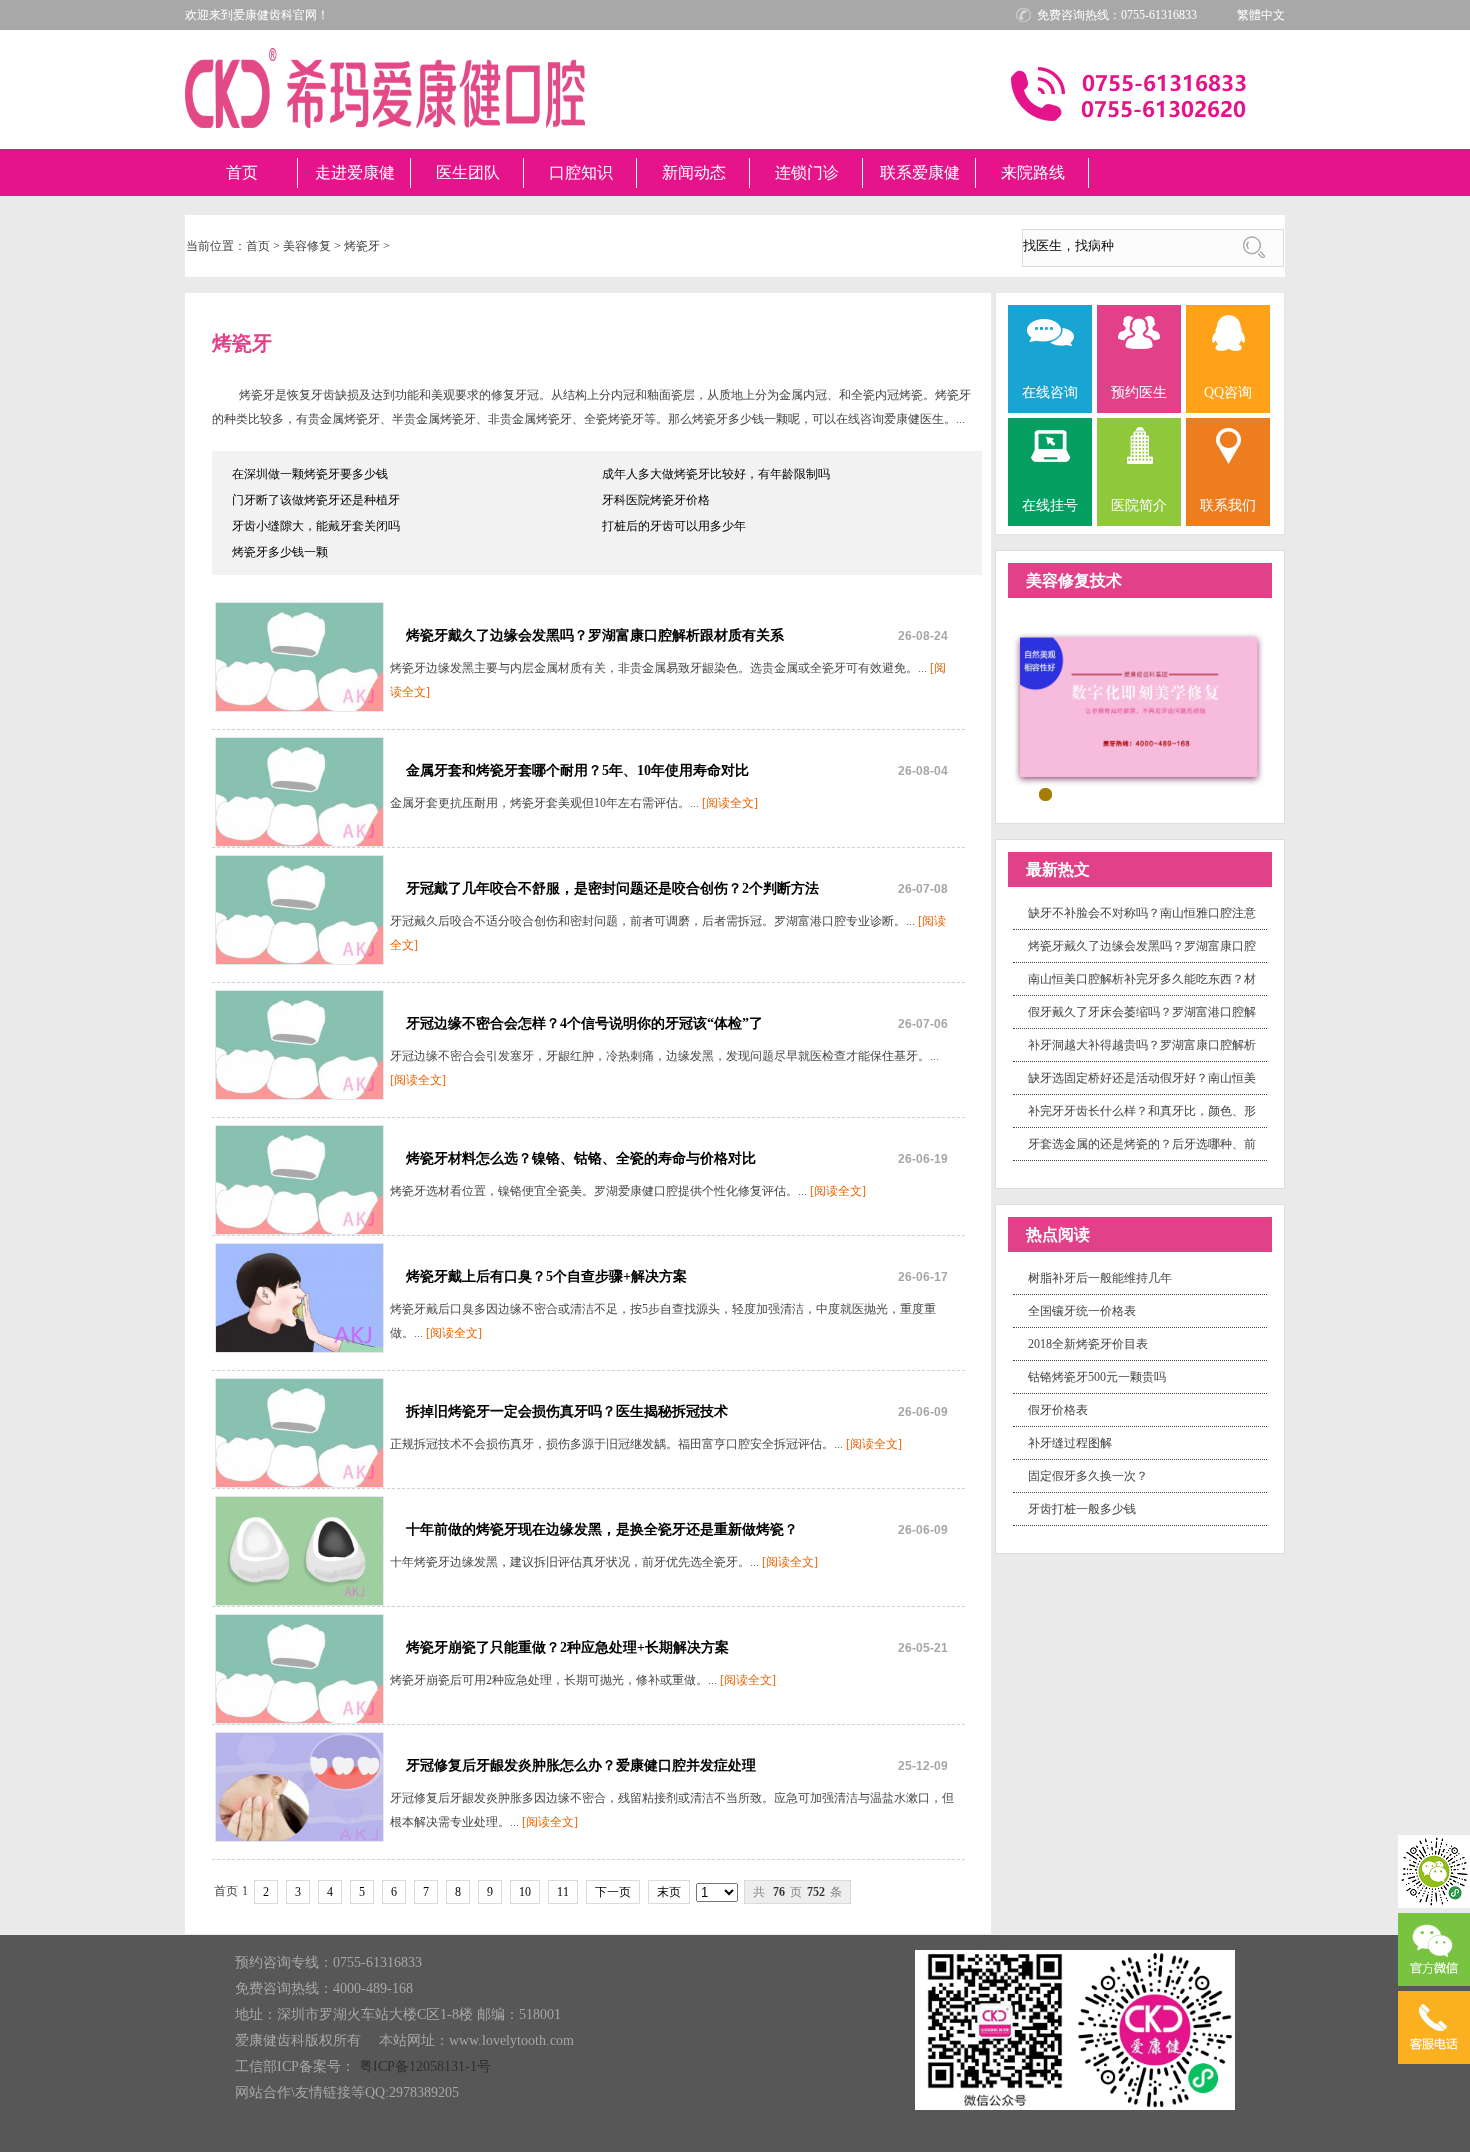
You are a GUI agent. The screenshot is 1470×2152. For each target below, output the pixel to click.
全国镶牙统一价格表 (1082, 1311)
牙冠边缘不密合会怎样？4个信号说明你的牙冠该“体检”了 (584, 1023)
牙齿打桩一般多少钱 (1082, 1509)
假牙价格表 (1058, 1410)
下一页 (613, 1892)
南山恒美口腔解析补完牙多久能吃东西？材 (1142, 979)
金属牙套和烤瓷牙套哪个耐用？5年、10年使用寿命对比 (577, 770)
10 (525, 1892)
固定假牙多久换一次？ (1088, 1476)
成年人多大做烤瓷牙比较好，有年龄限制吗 (716, 474)
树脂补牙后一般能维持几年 (1100, 1278)
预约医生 (1139, 392)
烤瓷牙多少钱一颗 (280, 552)
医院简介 (1139, 505)
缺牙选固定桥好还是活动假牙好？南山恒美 (1142, 1078)
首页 (242, 172)
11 (563, 1892)
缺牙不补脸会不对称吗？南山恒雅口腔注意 (1142, 913)
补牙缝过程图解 (1070, 1443)
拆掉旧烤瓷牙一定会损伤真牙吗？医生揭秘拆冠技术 (567, 1411)
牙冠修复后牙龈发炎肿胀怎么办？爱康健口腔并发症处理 (581, 1765)
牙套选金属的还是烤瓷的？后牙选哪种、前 (1142, 1144)
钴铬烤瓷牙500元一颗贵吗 (1097, 1377)
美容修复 (307, 246)
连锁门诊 (807, 172)
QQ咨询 (1228, 392)
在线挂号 (1050, 505)
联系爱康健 (920, 172)
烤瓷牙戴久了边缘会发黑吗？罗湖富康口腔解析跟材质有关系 (595, 635)
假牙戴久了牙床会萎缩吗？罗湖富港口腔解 (1142, 1012)
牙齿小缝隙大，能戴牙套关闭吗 (316, 526)
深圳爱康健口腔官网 (385, 88)
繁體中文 (1261, 15)
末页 (669, 1892)
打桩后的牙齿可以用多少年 (674, 526)
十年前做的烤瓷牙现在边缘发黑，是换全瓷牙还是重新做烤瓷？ (602, 1529)
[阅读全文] (730, 803)
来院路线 (1033, 172)
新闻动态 (694, 172)
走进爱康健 (355, 172)
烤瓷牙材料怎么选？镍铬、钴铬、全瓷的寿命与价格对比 (581, 1158)
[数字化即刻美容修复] (1140, 708)
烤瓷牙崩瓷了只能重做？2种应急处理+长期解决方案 (567, 1647)
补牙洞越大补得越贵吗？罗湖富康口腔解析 (1142, 1045)
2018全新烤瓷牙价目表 (1088, 1344)
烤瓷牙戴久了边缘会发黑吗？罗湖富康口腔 (1142, 946)
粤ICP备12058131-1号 (425, 2066)
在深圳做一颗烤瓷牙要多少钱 (310, 474)
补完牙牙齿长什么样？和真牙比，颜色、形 (1142, 1111)
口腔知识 (581, 172)
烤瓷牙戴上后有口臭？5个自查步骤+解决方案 (546, 1276)
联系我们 (1228, 505)
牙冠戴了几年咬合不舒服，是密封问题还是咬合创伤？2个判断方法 (612, 888)
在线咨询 (1050, 392)
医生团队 (468, 172)
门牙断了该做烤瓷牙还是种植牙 (316, 500)
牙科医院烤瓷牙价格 (656, 500)
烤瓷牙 (362, 246)
